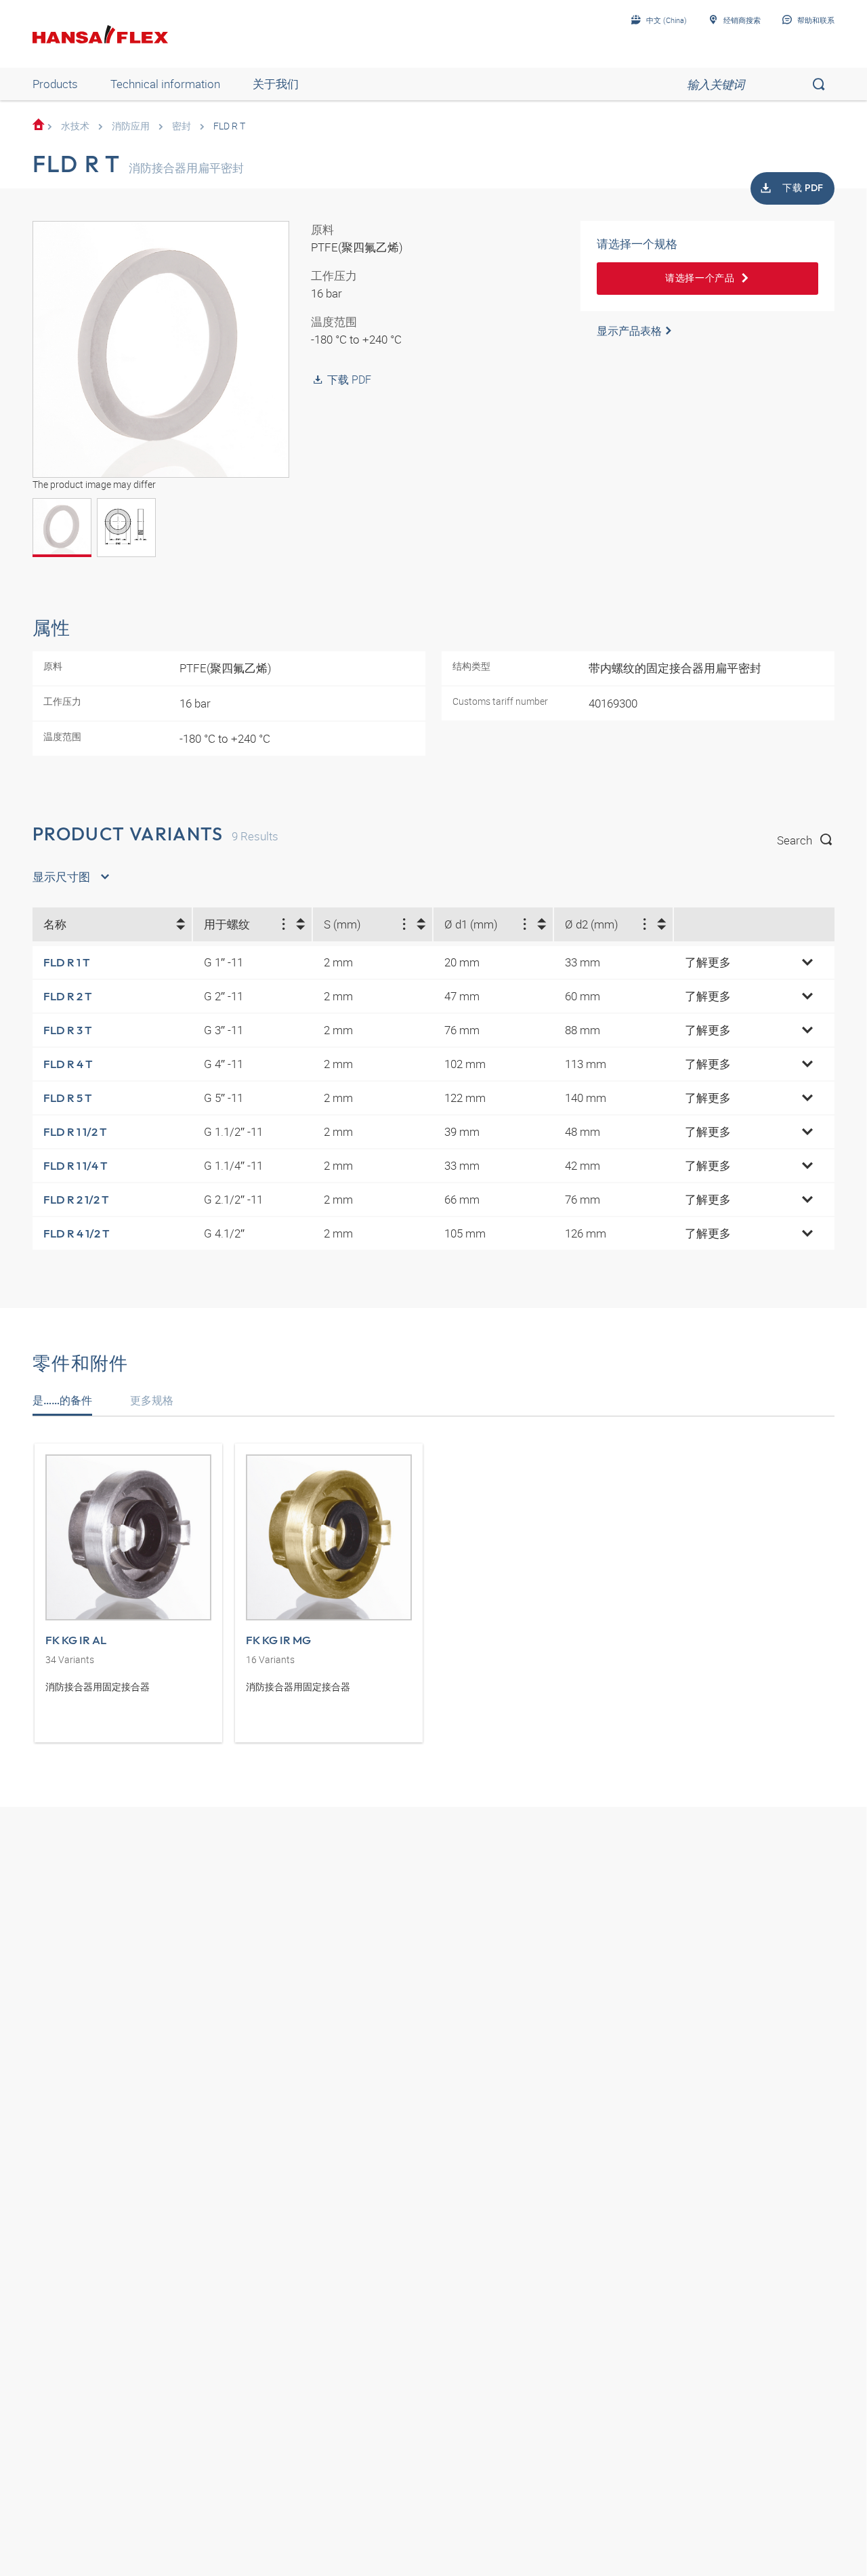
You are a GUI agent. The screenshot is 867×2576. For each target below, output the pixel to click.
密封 (182, 126)
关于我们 (276, 84)
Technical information (165, 84)
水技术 (75, 126)
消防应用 (131, 126)
